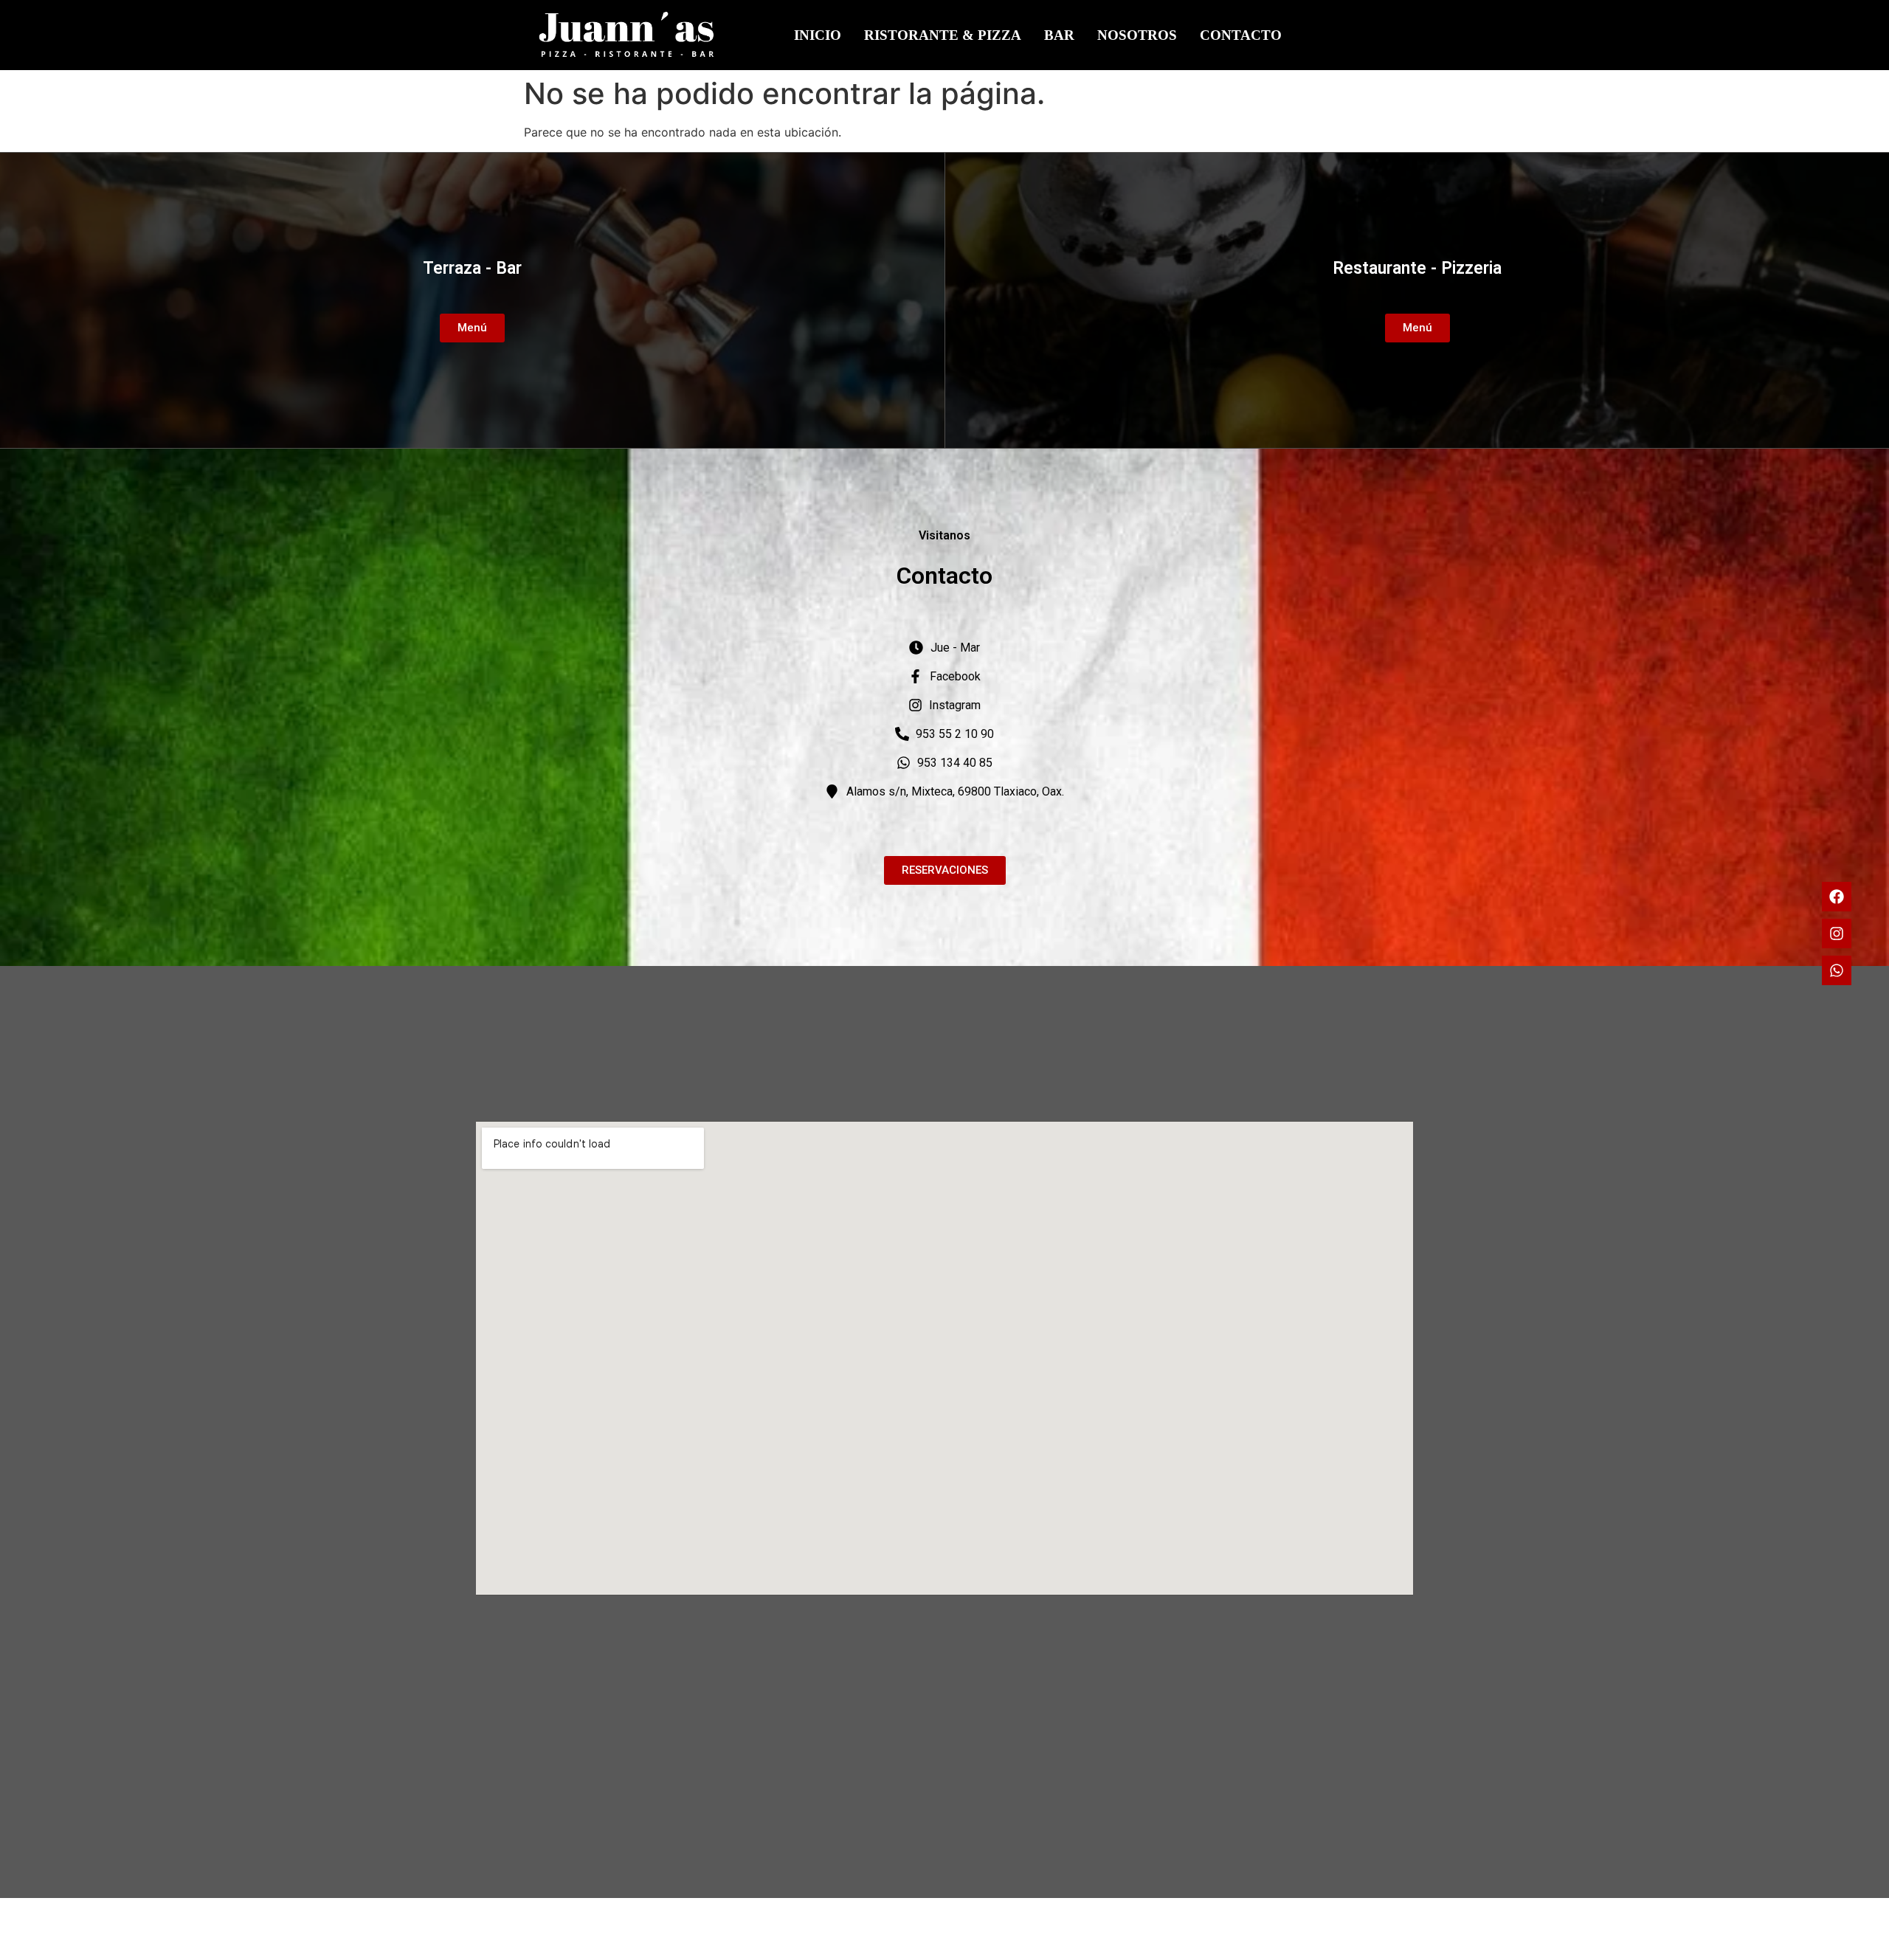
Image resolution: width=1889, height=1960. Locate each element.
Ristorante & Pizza (943, 35)
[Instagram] (1837, 934)
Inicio (818, 35)
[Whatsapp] (1837, 970)
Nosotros (1137, 35)
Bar (1059, 35)
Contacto (1241, 35)
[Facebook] (1837, 897)
